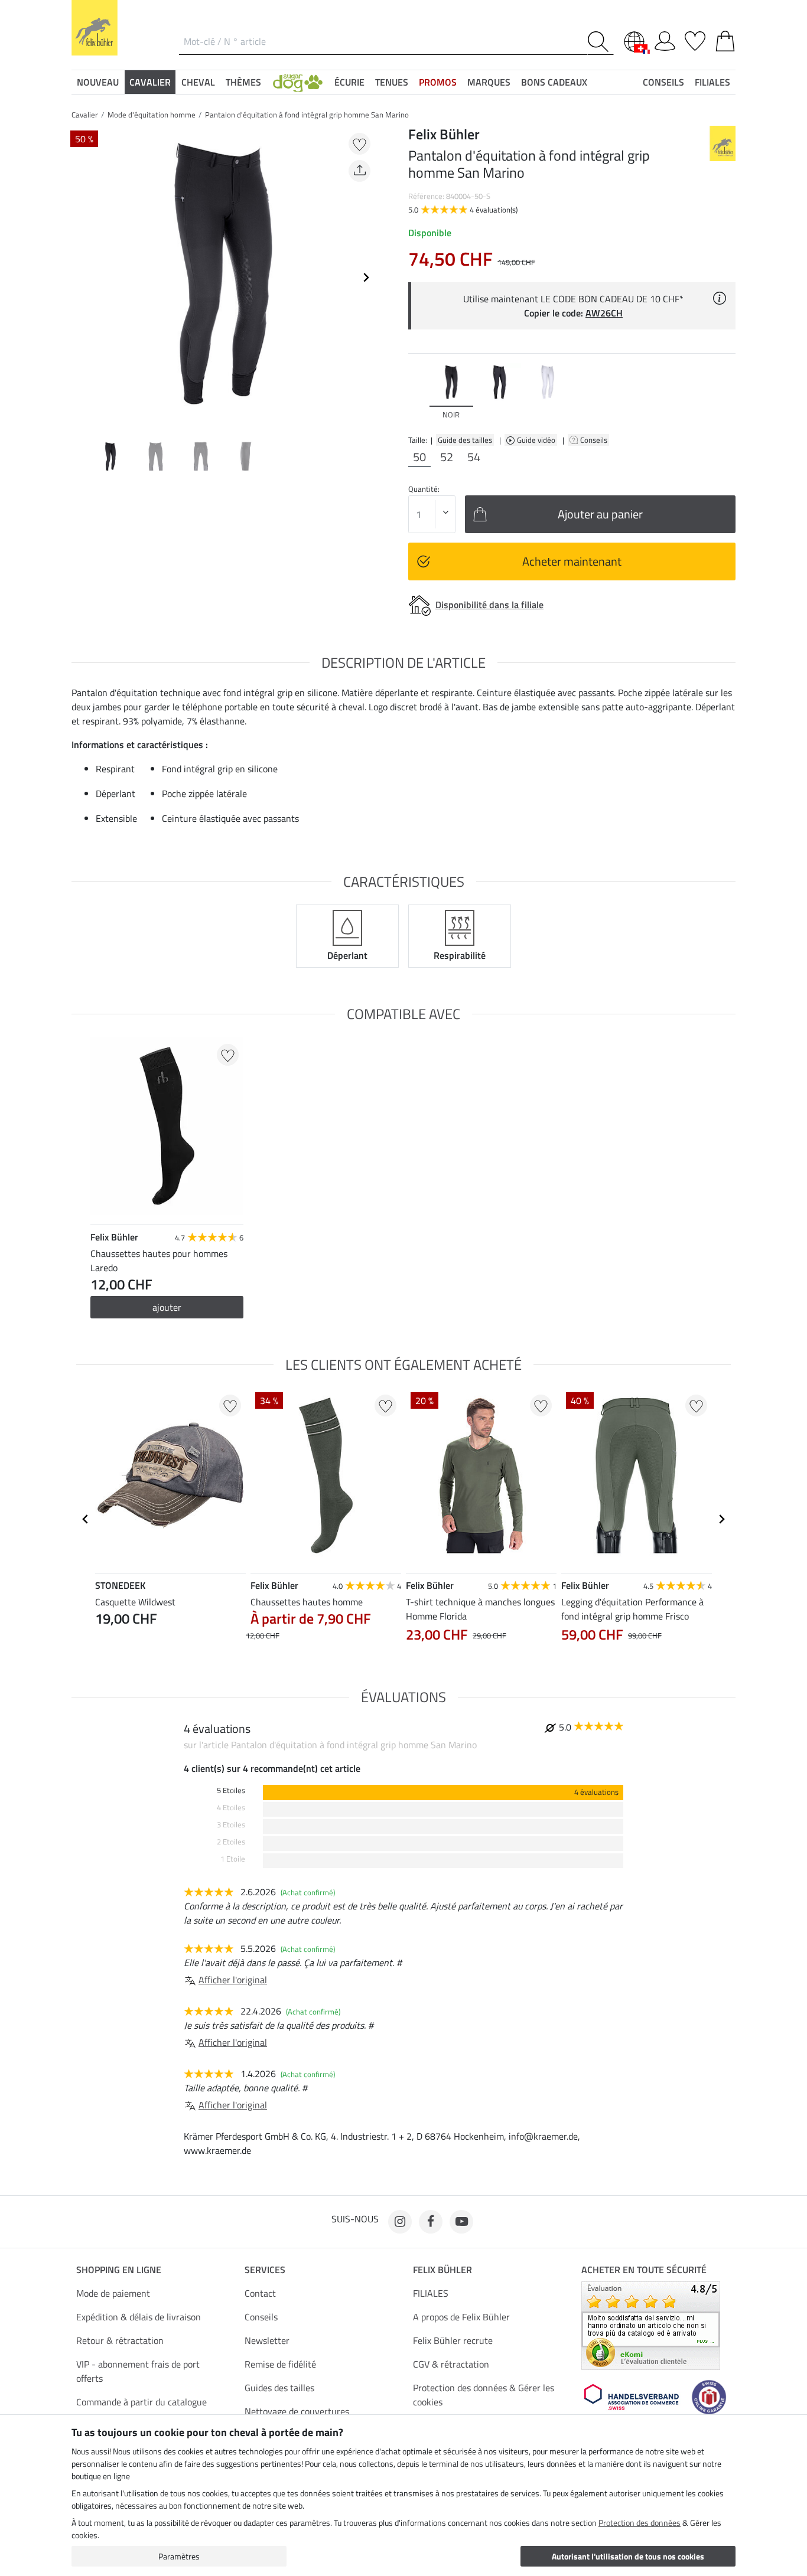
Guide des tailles (465, 440)
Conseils (595, 440)
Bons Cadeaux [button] (554, 82)
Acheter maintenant (572, 561)
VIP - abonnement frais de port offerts (138, 2371)
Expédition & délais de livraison (139, 2317)
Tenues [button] (392, 82)
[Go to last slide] (86, 1519)
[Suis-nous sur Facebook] (431, 2222)
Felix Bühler (442, 2270)
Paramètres (179, 2556)
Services (265, 2270)
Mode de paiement (113, 2293)
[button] (298, 82)
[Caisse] (725, 39)
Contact (260, 2293)
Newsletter (267, 2340)
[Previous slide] (81, 277)
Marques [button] (489, 82)
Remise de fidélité (280, 2364)
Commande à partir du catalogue (141, 2402)
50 (419, 457)
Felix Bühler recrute (453, 2340)
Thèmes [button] (243, 82)
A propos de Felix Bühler (461, 2317)
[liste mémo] (695, 39)
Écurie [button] (349, 82)
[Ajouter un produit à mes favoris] (359, 144)
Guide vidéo (537, 440)
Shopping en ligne (119, 2270)
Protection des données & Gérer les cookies (484, 2395)
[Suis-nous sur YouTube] (461, 2222)
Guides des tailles (279, 2388)
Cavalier (85, 115)
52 (447, 457)
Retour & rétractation (120, 2340)
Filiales (712, 82)
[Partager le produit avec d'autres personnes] (359, 171)
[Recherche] (601, 42)
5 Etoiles (231, 1790)
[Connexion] (665, 39)
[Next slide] (366, 277)
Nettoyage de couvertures (297, 2411)
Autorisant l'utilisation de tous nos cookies (628, 2556)
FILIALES (431, 2293)
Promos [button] (438, 82)
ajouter (167, 1307)
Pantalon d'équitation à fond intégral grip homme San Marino (307, 115)
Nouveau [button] (98, 82)
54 (474, 457)
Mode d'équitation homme (152, 115)
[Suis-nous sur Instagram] (400, 2222)
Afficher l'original (233, 1980)
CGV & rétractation (451, 2364)
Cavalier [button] (150, 82)
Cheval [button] (198, 82)
